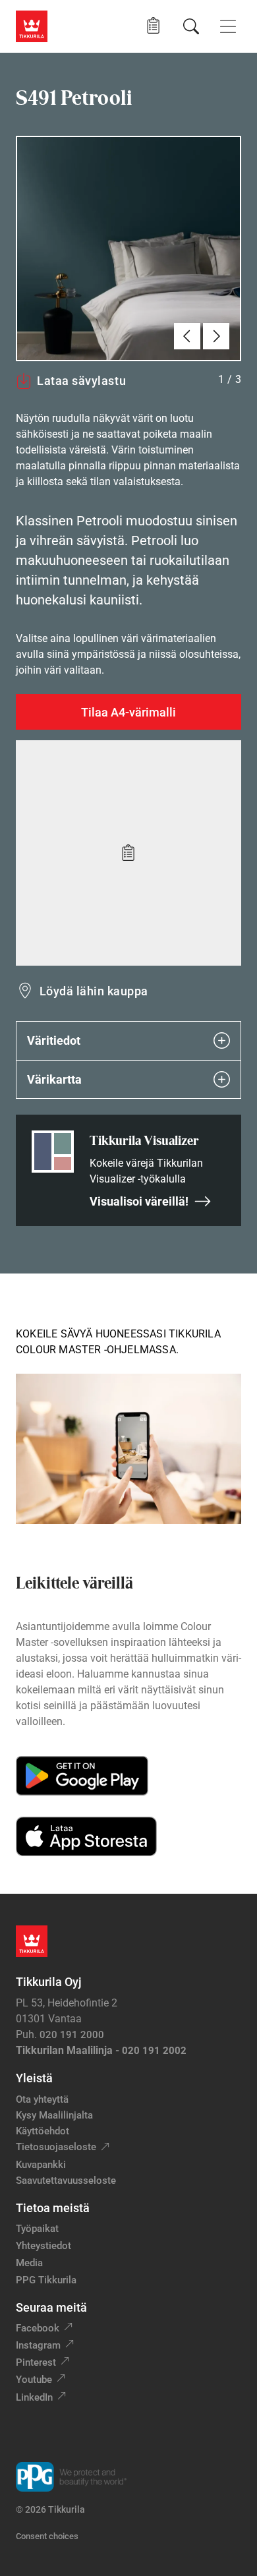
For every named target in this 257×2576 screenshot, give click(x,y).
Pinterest (36, 2362)
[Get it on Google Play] (82, 1776)
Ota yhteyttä (42, 2099)
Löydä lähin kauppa (94, 991)
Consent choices (47, 2536)
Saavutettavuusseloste (66, 2181)
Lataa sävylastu (81, 381)
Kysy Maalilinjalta (54, 2115)
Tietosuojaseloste (56, 2147)
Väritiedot (54, 1040)
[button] (153, 26)
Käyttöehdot (43, 2131)
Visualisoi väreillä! (139, 1201)
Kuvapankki (41, 2165)
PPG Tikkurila (46, 2280)
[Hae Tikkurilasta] (191, 26)
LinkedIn (34, 2397)
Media (29, 2263)
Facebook (38, 2328)
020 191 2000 (72, 2035)
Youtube (34, 2380)
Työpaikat (37, 2229)
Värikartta (54, 1079)
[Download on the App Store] (86, 1836)
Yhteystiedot (43, 2246)
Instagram (38, 2345)
